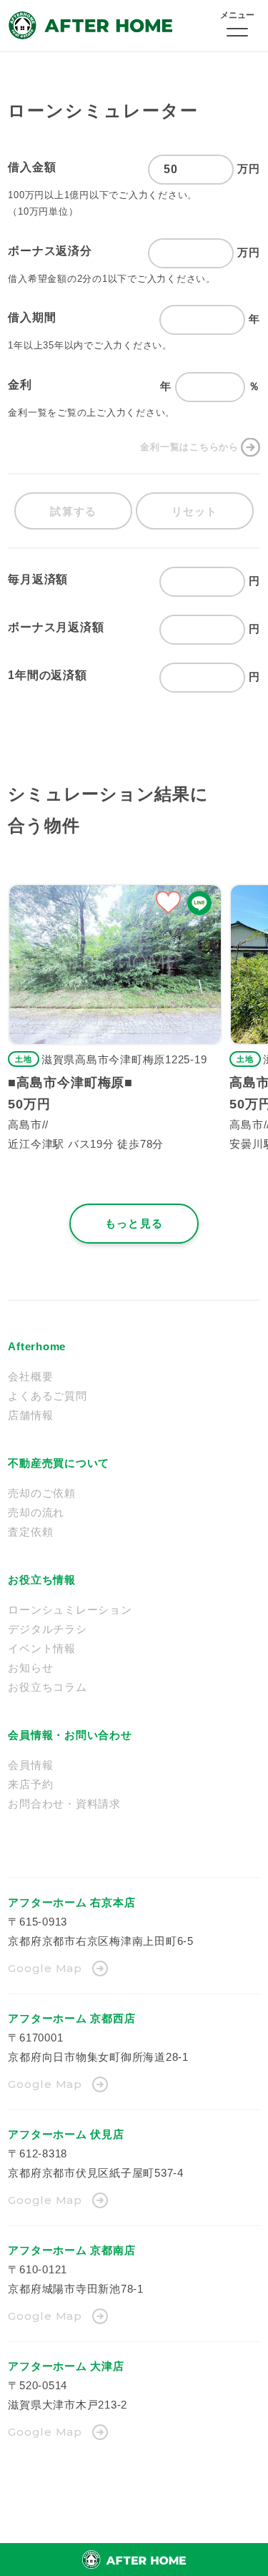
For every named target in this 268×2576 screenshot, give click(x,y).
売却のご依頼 (42, 1493)
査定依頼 (30, 1532)
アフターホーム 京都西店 (71, 2018)
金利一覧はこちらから (189, 447)
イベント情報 (42, 1648)
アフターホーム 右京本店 (71, 1902)
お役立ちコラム (47, 1687)
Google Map (45, 1968)
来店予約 (30, 1784)
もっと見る (134, 1223)
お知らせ (30, 1668)
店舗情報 (30, 1415)
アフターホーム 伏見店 (66, 2134)
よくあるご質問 (47, 1396)
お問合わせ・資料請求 (64, 1804)
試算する (73, 511)
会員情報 (30, 1765)
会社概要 (30, 1376)
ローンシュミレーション (70, 1610)
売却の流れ (36, 1512)
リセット (195, 511)
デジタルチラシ (47, 1629)
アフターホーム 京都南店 (71, 2250)
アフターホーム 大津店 (66, 2366)
